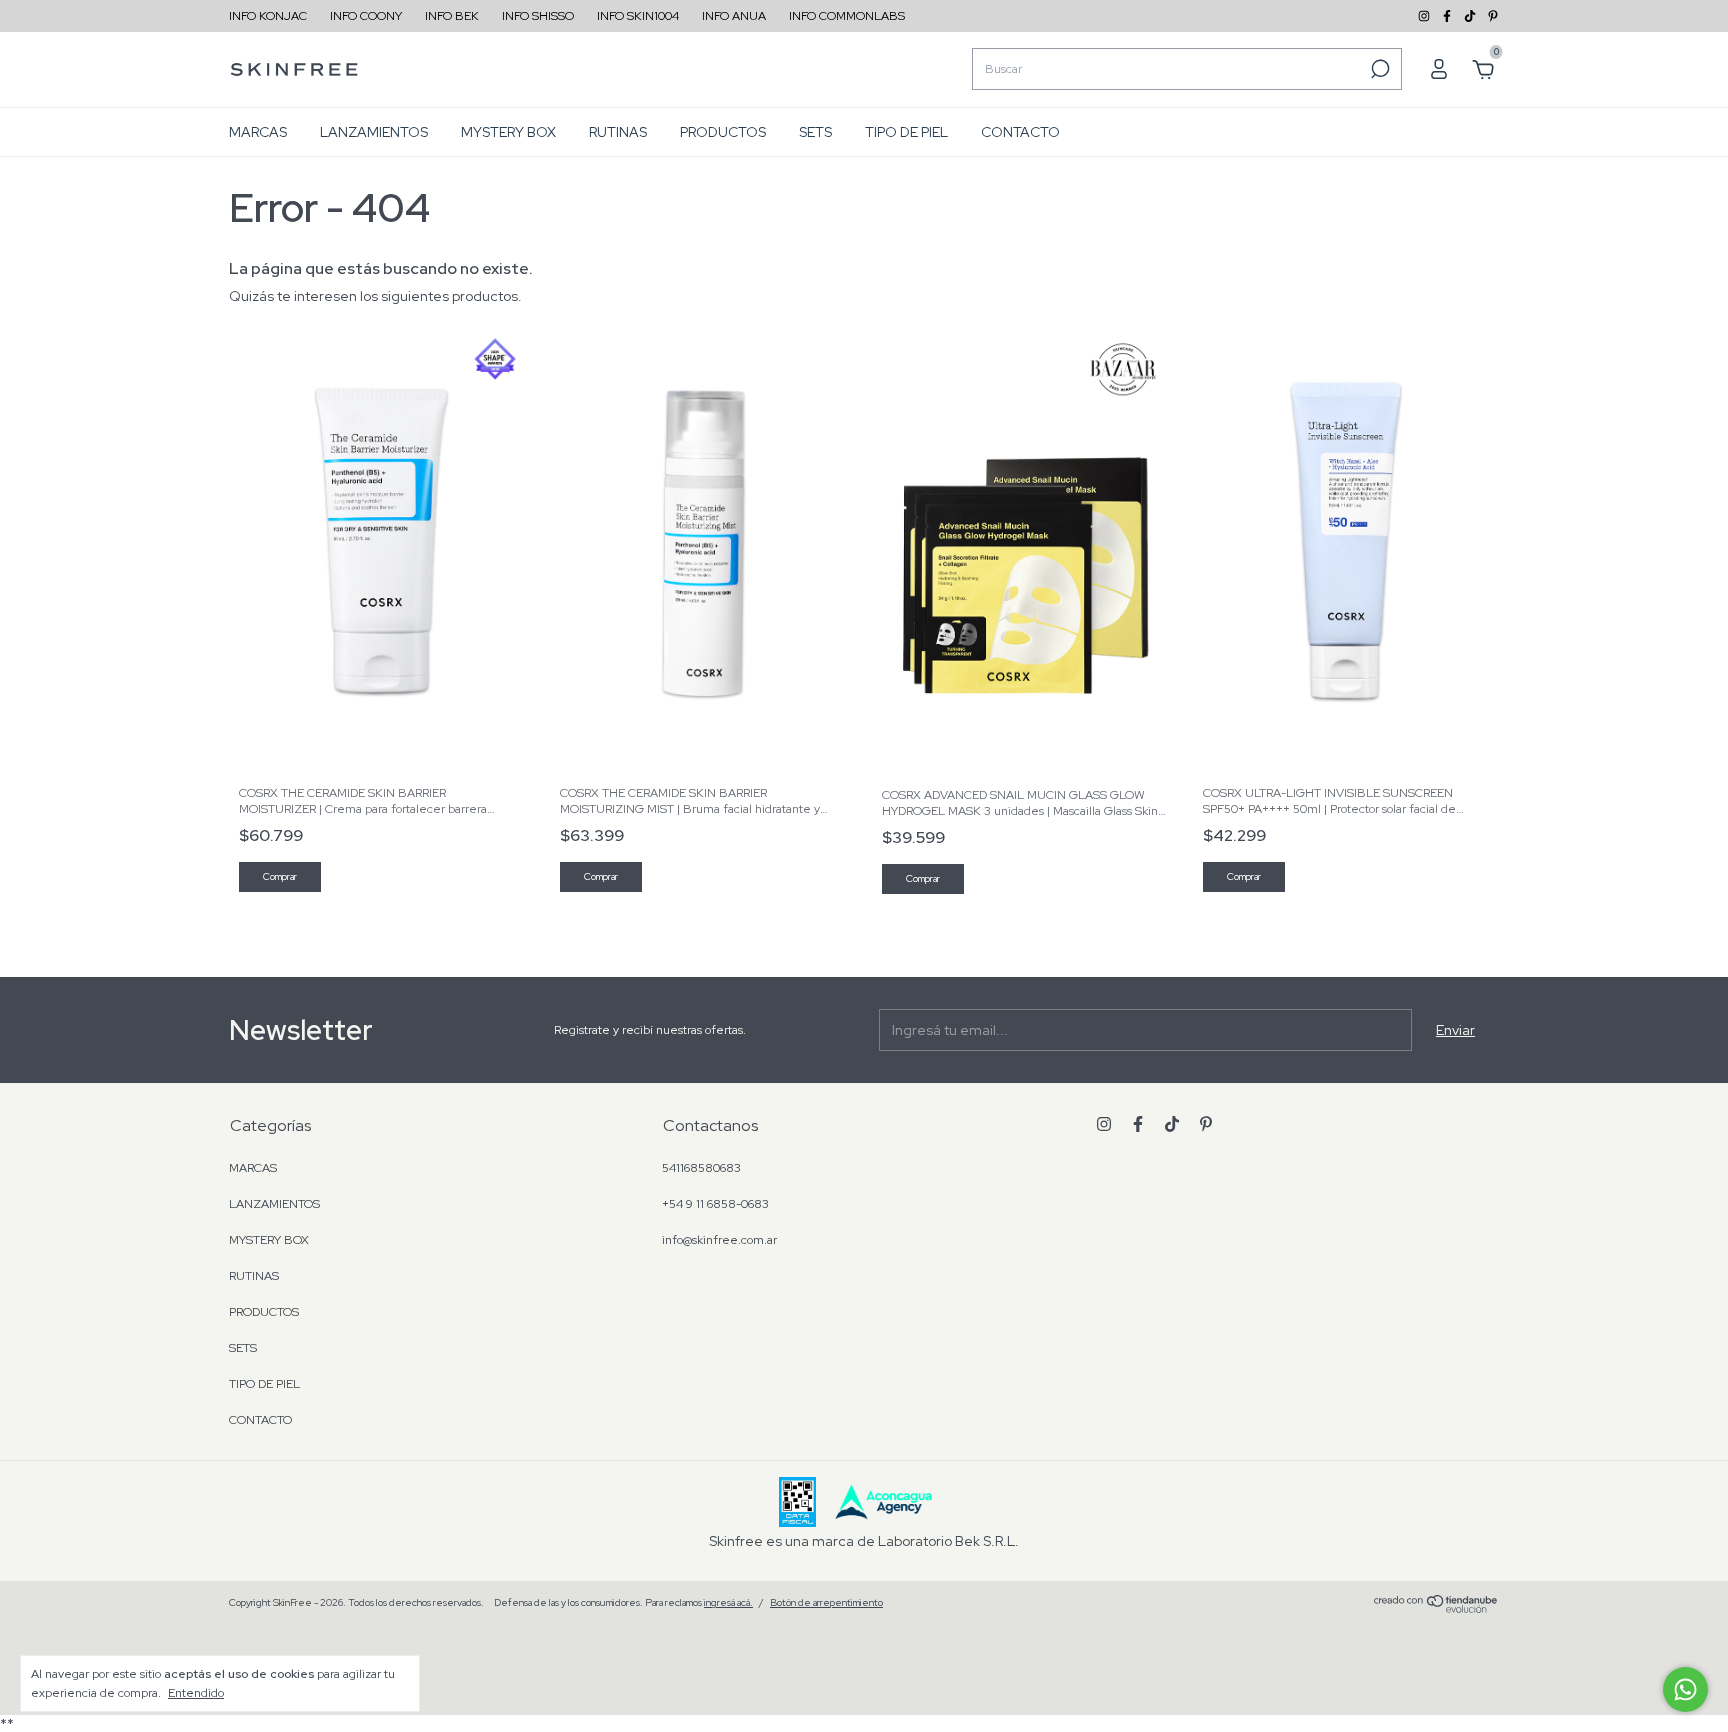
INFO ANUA (734, 16)
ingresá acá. (728, 1602)
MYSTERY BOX (508, 132)
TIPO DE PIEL (906, 132)
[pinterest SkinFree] (1493, 16)
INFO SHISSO (538, 16)
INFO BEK (452, 16)
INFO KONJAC (268, 16)
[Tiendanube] (1436, 1608)
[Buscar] (1378, 69)
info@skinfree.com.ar (719, 1240)
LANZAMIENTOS (374, 132)
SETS (815, 132)
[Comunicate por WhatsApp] (1685, 1689)
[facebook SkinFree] (1448, 16)
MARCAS (258, 132)
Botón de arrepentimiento (826, 1602)
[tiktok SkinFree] (1471, 16)
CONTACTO (1020, 132)
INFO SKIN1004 (638, 16)
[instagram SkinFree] (1425, 16)
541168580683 (701, 1168)
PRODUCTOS (723, 132)
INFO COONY (366, 16)
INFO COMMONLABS (847, 16)
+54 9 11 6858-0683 (715, 1204)
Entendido (196, 1693)
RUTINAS (618, 132)
